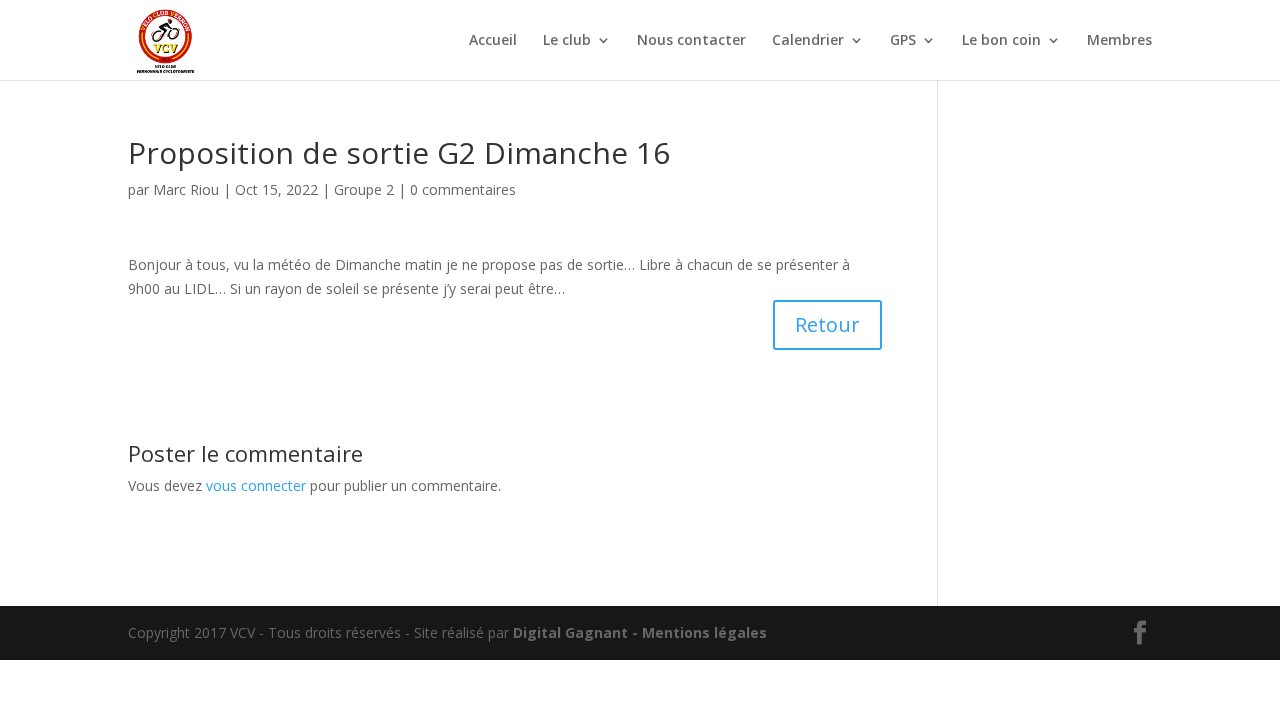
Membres (1119, 41)
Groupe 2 (364, 189)
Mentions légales (704, 632)
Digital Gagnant (570, 632)
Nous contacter (691, 41)
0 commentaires (463, 189)
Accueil (493, 41)
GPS (903, 41)
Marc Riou (186, 189)
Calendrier (808, 41)
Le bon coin (1001, 41)
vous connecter (256, 485)
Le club (567, 41)
